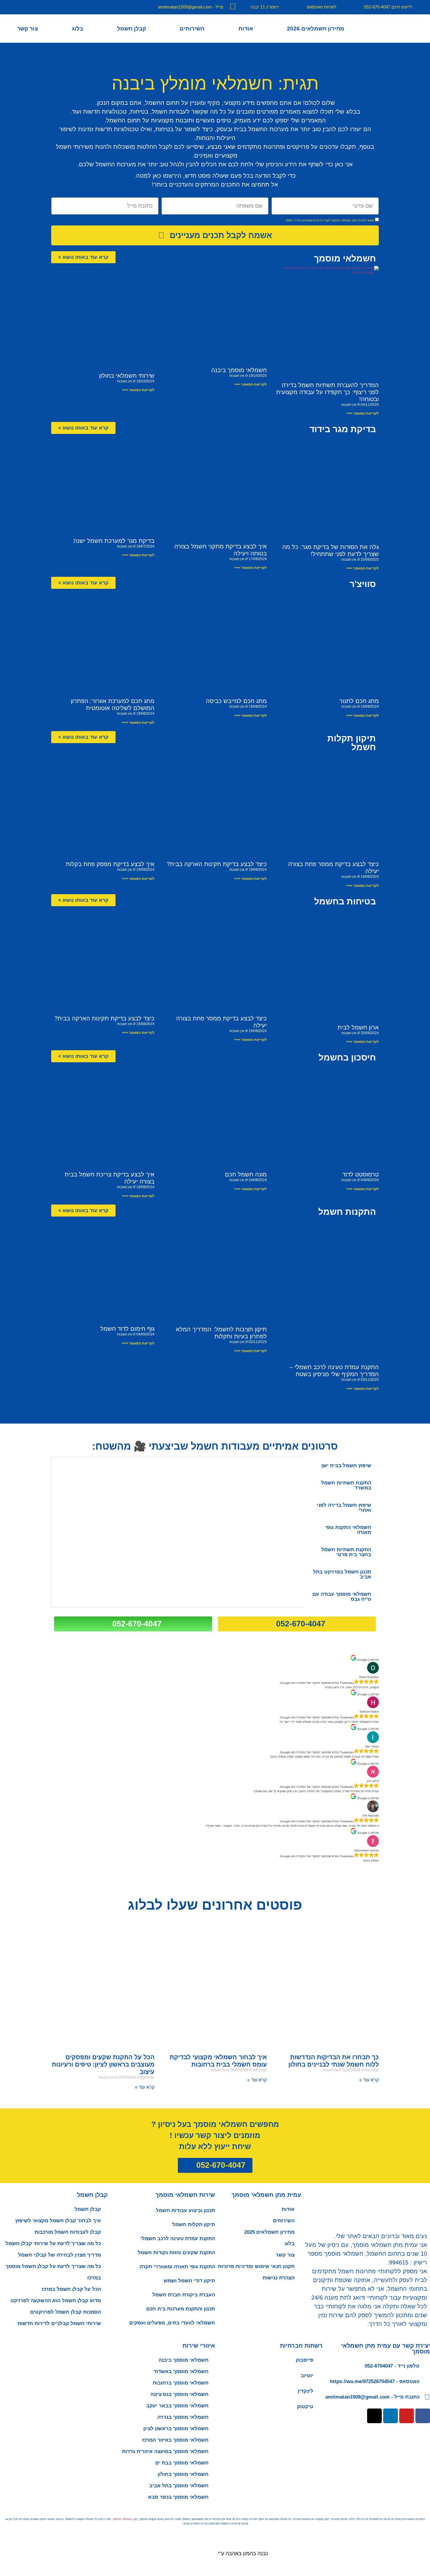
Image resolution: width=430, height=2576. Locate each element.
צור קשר (27, 29)
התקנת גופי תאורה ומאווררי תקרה (177, 2267)
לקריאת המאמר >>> (363, 413)
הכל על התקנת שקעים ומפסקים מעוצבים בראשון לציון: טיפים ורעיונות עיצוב (103, 2064)
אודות (246, 29)
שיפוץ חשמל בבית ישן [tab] (346, 1466)
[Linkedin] (391, 2416)
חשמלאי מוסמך (122, 2519)
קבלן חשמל (131, 29)
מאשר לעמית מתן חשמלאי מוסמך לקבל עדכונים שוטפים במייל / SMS (330, 221)
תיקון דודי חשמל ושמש (189, 2281)
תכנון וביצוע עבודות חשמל (185, 2210)
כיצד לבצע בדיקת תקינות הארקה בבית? (217, 864)
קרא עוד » (369, 2080)
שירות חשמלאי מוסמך (185, 2195)
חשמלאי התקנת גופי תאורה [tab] (348, 1530)
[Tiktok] (374, 2416)
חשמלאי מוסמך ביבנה (239, 370)
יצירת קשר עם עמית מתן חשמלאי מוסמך (386, 2348)
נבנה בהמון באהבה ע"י (243, 2553)
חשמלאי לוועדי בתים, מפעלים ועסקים (172, 2323)
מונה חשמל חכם (246, 1174)
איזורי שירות (199, 2346)
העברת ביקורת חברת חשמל (184, 2295)
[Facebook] (423, 2416)
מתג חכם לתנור (359, 701)
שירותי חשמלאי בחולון (127, 376)
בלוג (78, 29)
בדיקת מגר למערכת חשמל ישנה (114, 541)
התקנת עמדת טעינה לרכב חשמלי (178, 2239)
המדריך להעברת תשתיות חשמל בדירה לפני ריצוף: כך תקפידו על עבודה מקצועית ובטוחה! (327, 392)
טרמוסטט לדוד (361, 1174)
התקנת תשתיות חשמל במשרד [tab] (346, 1485)
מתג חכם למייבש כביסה (236, 701)
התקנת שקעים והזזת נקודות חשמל (176, 2253)
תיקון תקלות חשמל (194, 2225)
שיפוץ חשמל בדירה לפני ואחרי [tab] (344, 1508)
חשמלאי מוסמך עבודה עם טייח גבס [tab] (342, 1597)
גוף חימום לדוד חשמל (127, 1329)
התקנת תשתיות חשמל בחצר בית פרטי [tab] (346, 1552)
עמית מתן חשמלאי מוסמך (266, 2195)
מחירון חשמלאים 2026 (316, 29)
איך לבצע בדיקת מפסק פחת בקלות (110, 864)
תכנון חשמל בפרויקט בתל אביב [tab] (342, 1574)
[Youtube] (407, 2416)
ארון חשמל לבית (358, 1027)
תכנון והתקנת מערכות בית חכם (181, 2309)
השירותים (192, 29)
